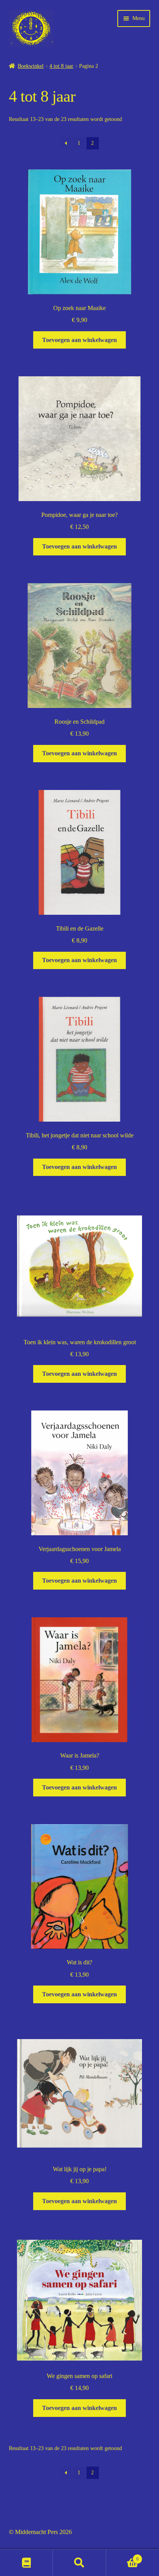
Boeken (26, 2563)
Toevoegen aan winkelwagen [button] (79, 340)
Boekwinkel (31, 66)
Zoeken (79, 2563)
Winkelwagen (123, 2557)
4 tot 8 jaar (61, 66)
